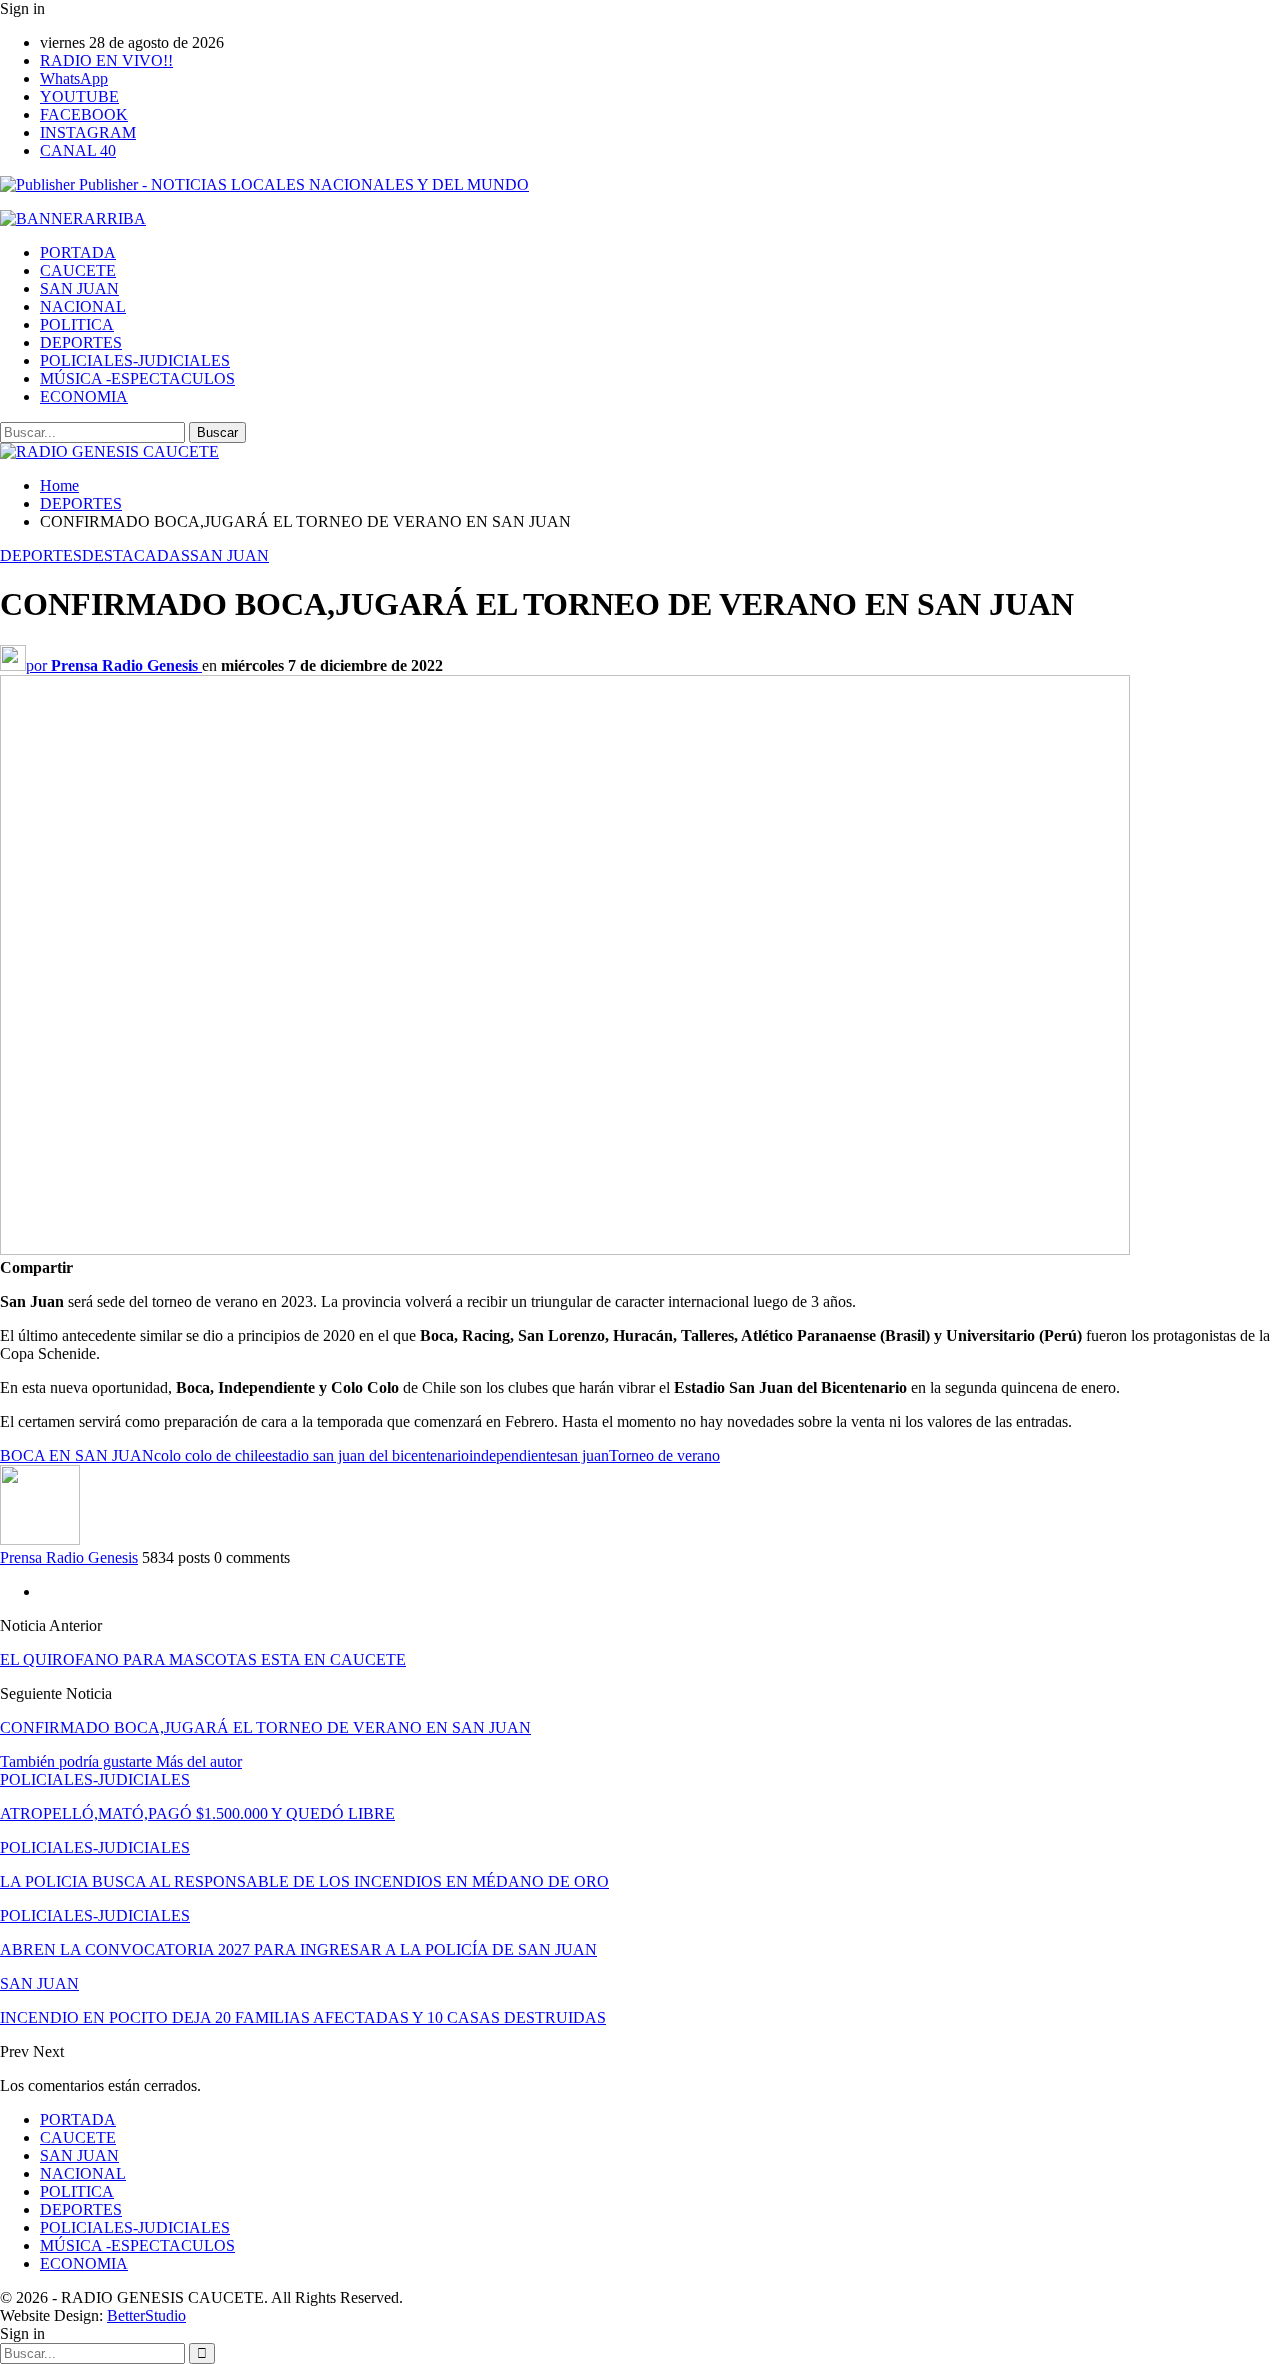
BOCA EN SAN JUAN (77, 1455)
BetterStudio (146, 2315)
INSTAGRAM (88, 132)
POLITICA (77, 324)
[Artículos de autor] (40, 1539)
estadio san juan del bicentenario (367, 1455)
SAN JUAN (79, 288)
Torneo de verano (664, 1455)
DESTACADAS (136, 555)
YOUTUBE (79, 96)
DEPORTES (81, 342)
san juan (583, 1455)
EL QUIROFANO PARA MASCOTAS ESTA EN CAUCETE (203, 1659)
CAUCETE (78, 270)
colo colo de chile (209, 1455)
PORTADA (78, 252)
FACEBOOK (84, 114)
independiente (513, 1455)
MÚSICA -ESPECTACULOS (137, 378)
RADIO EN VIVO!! (106, 60)
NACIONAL (83, 306)
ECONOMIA (84, 396)
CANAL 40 (78, 150)
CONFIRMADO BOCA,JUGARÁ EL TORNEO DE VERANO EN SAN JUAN (265, 1727)
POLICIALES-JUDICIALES (135, 360)
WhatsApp (74, 78)
